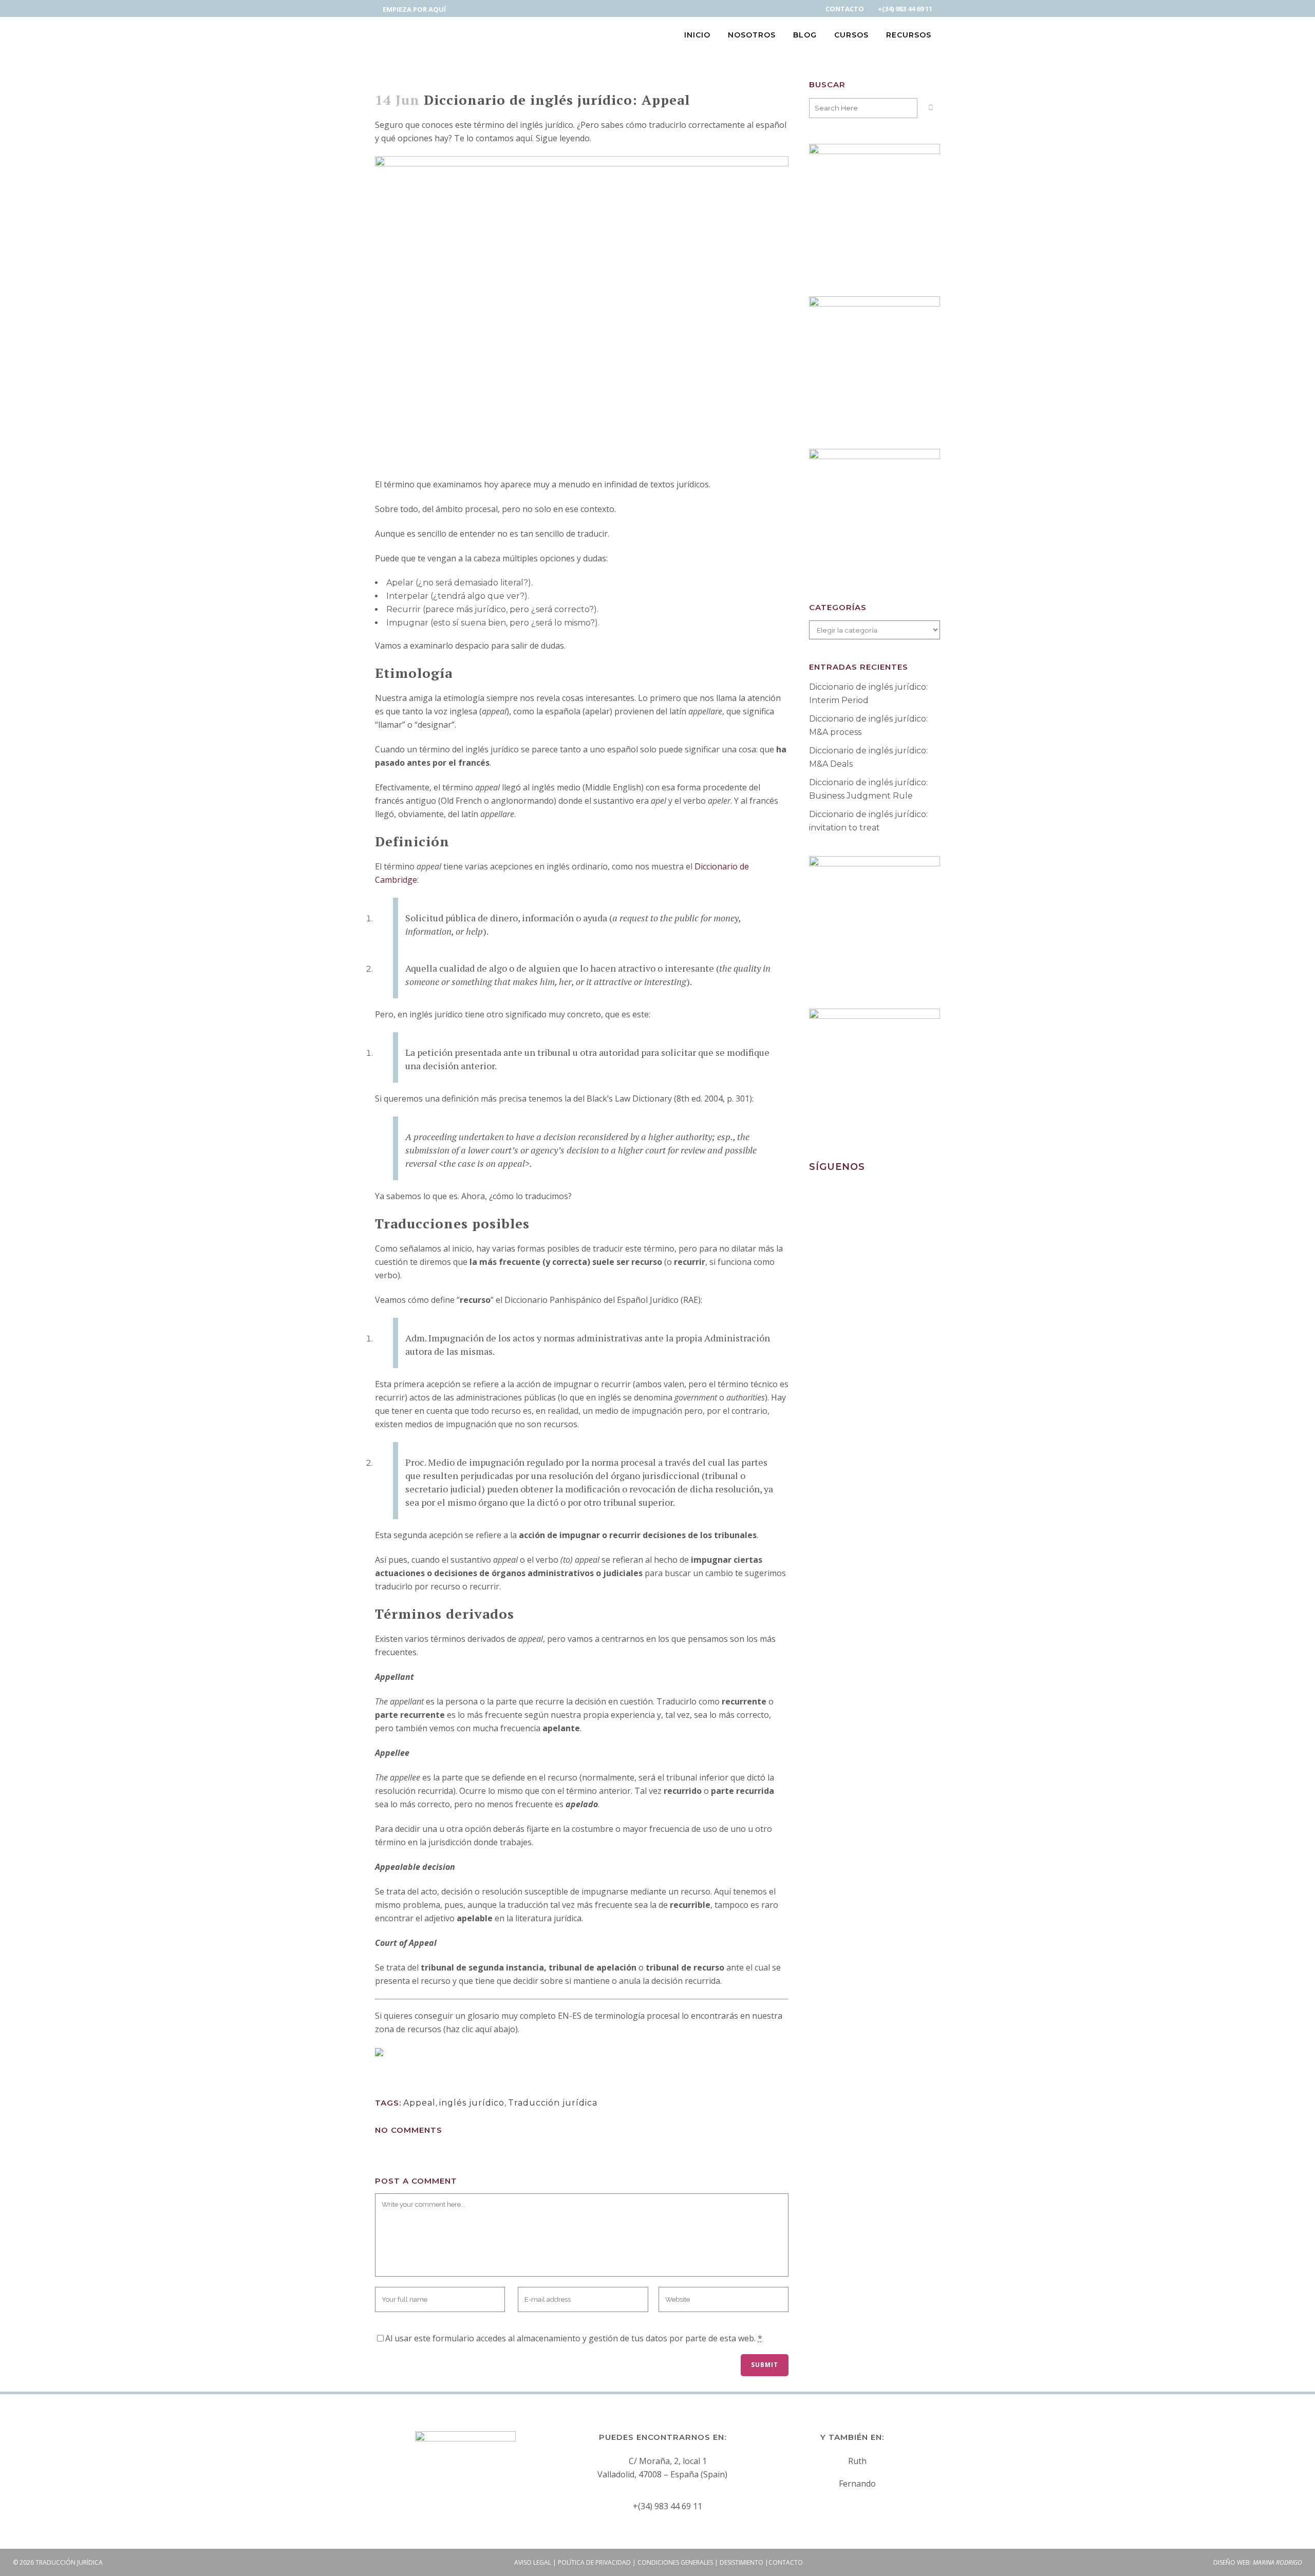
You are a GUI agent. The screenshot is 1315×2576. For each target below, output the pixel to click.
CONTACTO (845, 9)
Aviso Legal (533, 2562)
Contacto (786, 2562)
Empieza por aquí (414, 9)
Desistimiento (741, 2562)
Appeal (419, 2103)
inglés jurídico (472, 2103)
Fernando (857, 2484)
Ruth (857, 2461)
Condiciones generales (675, 2562)
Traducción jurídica (553, 2103)
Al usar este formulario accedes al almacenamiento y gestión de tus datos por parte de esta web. (574, 2338)
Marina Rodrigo (1278, 2562)
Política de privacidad (594, 2562)
